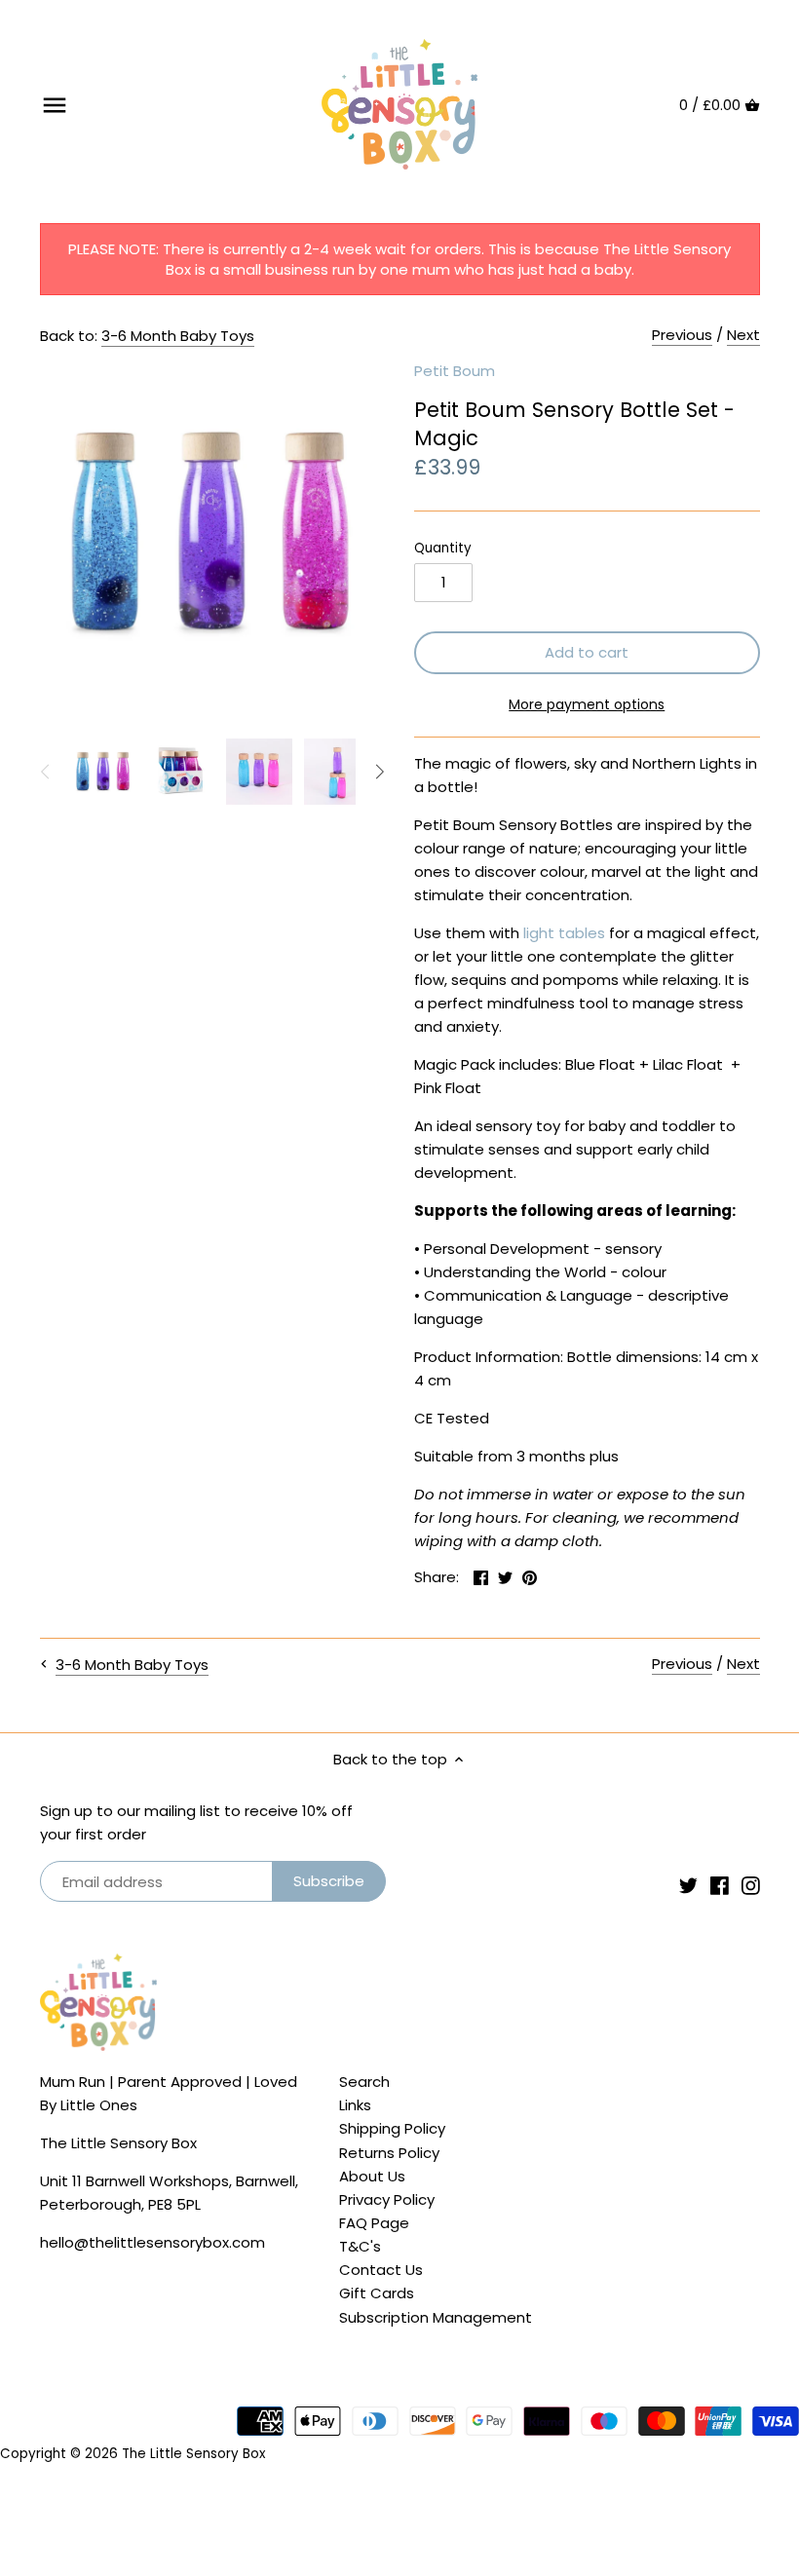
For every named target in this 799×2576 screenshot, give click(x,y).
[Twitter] (688, 1884)
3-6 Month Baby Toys (178, 336)
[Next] (379, 772)
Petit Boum (455, 371)
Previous (682, 335)
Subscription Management (436, 2317)
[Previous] (46, 772)
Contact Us (381, 2270)
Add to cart (587, 652)
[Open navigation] (55, 105)
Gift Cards (377, 2293)
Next (743, 335)
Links (355, 2105)
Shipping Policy (392, 2128)
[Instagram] (751, 1884)
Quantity (443, 549)
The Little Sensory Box (193, 2454)
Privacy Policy (387, 2199)
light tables (564, 933)
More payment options (587, 705)
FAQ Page (374, 2223)
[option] (103, 772)
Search (364, 2082)
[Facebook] (720, 1884)
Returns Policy (389, 2153)
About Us (372, 2176)
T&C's (360, 2246)
